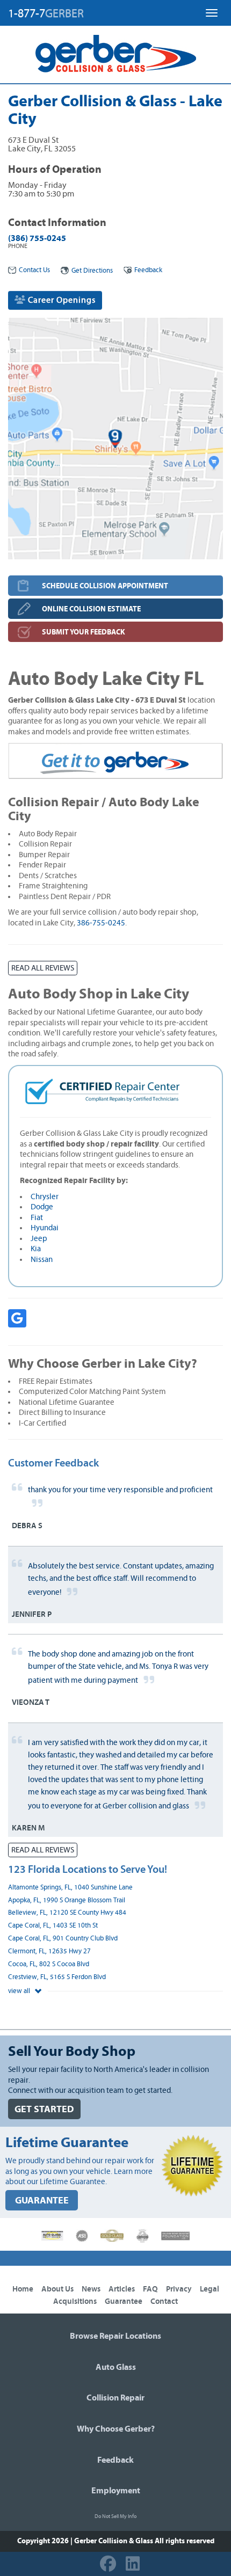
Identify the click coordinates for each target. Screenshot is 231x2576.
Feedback (148, 270)
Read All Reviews (43, 968)
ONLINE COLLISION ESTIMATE (91, 609)
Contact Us (34, 270)
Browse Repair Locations (115, 2336)
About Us (57, 2289)
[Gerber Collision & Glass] (116, 54)
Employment (116, 2491)
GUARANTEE (42, 2201)
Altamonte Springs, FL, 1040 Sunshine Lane (70, 1888)
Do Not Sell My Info (115, 2516)
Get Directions (92, 271)
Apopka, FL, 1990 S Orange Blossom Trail (67, 1900)
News (91, 2289)
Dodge (42, 1207)
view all (20, 1991)
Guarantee (124, 2301)
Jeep (39, 1239)
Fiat (37, 1218)
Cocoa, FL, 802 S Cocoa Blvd (49, 1964)
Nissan (42, 1260)
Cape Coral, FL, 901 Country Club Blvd (63, 1939)
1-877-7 (46, 13)
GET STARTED (44, 2109)
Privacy (179, 2289)
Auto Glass (116, 2367)
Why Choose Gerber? (116, 2429)
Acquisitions (75, 2301)
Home (23, 2289)
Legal (210, 2289)
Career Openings (61, 300)
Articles (122, 2289)
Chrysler (45, 1197)
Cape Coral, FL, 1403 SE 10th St (53, 1926)
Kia (36, 1249)
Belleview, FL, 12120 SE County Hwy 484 (67, 1913)
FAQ (150, 2289)
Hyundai (45, 1228)
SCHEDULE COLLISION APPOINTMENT (105, 586)
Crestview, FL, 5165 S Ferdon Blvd (57, 1977)
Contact (164, 2301)
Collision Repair (115, 2398)
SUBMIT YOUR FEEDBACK (84, 632)
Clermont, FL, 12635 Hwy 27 (49, 1951)
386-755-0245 (101, 923)
